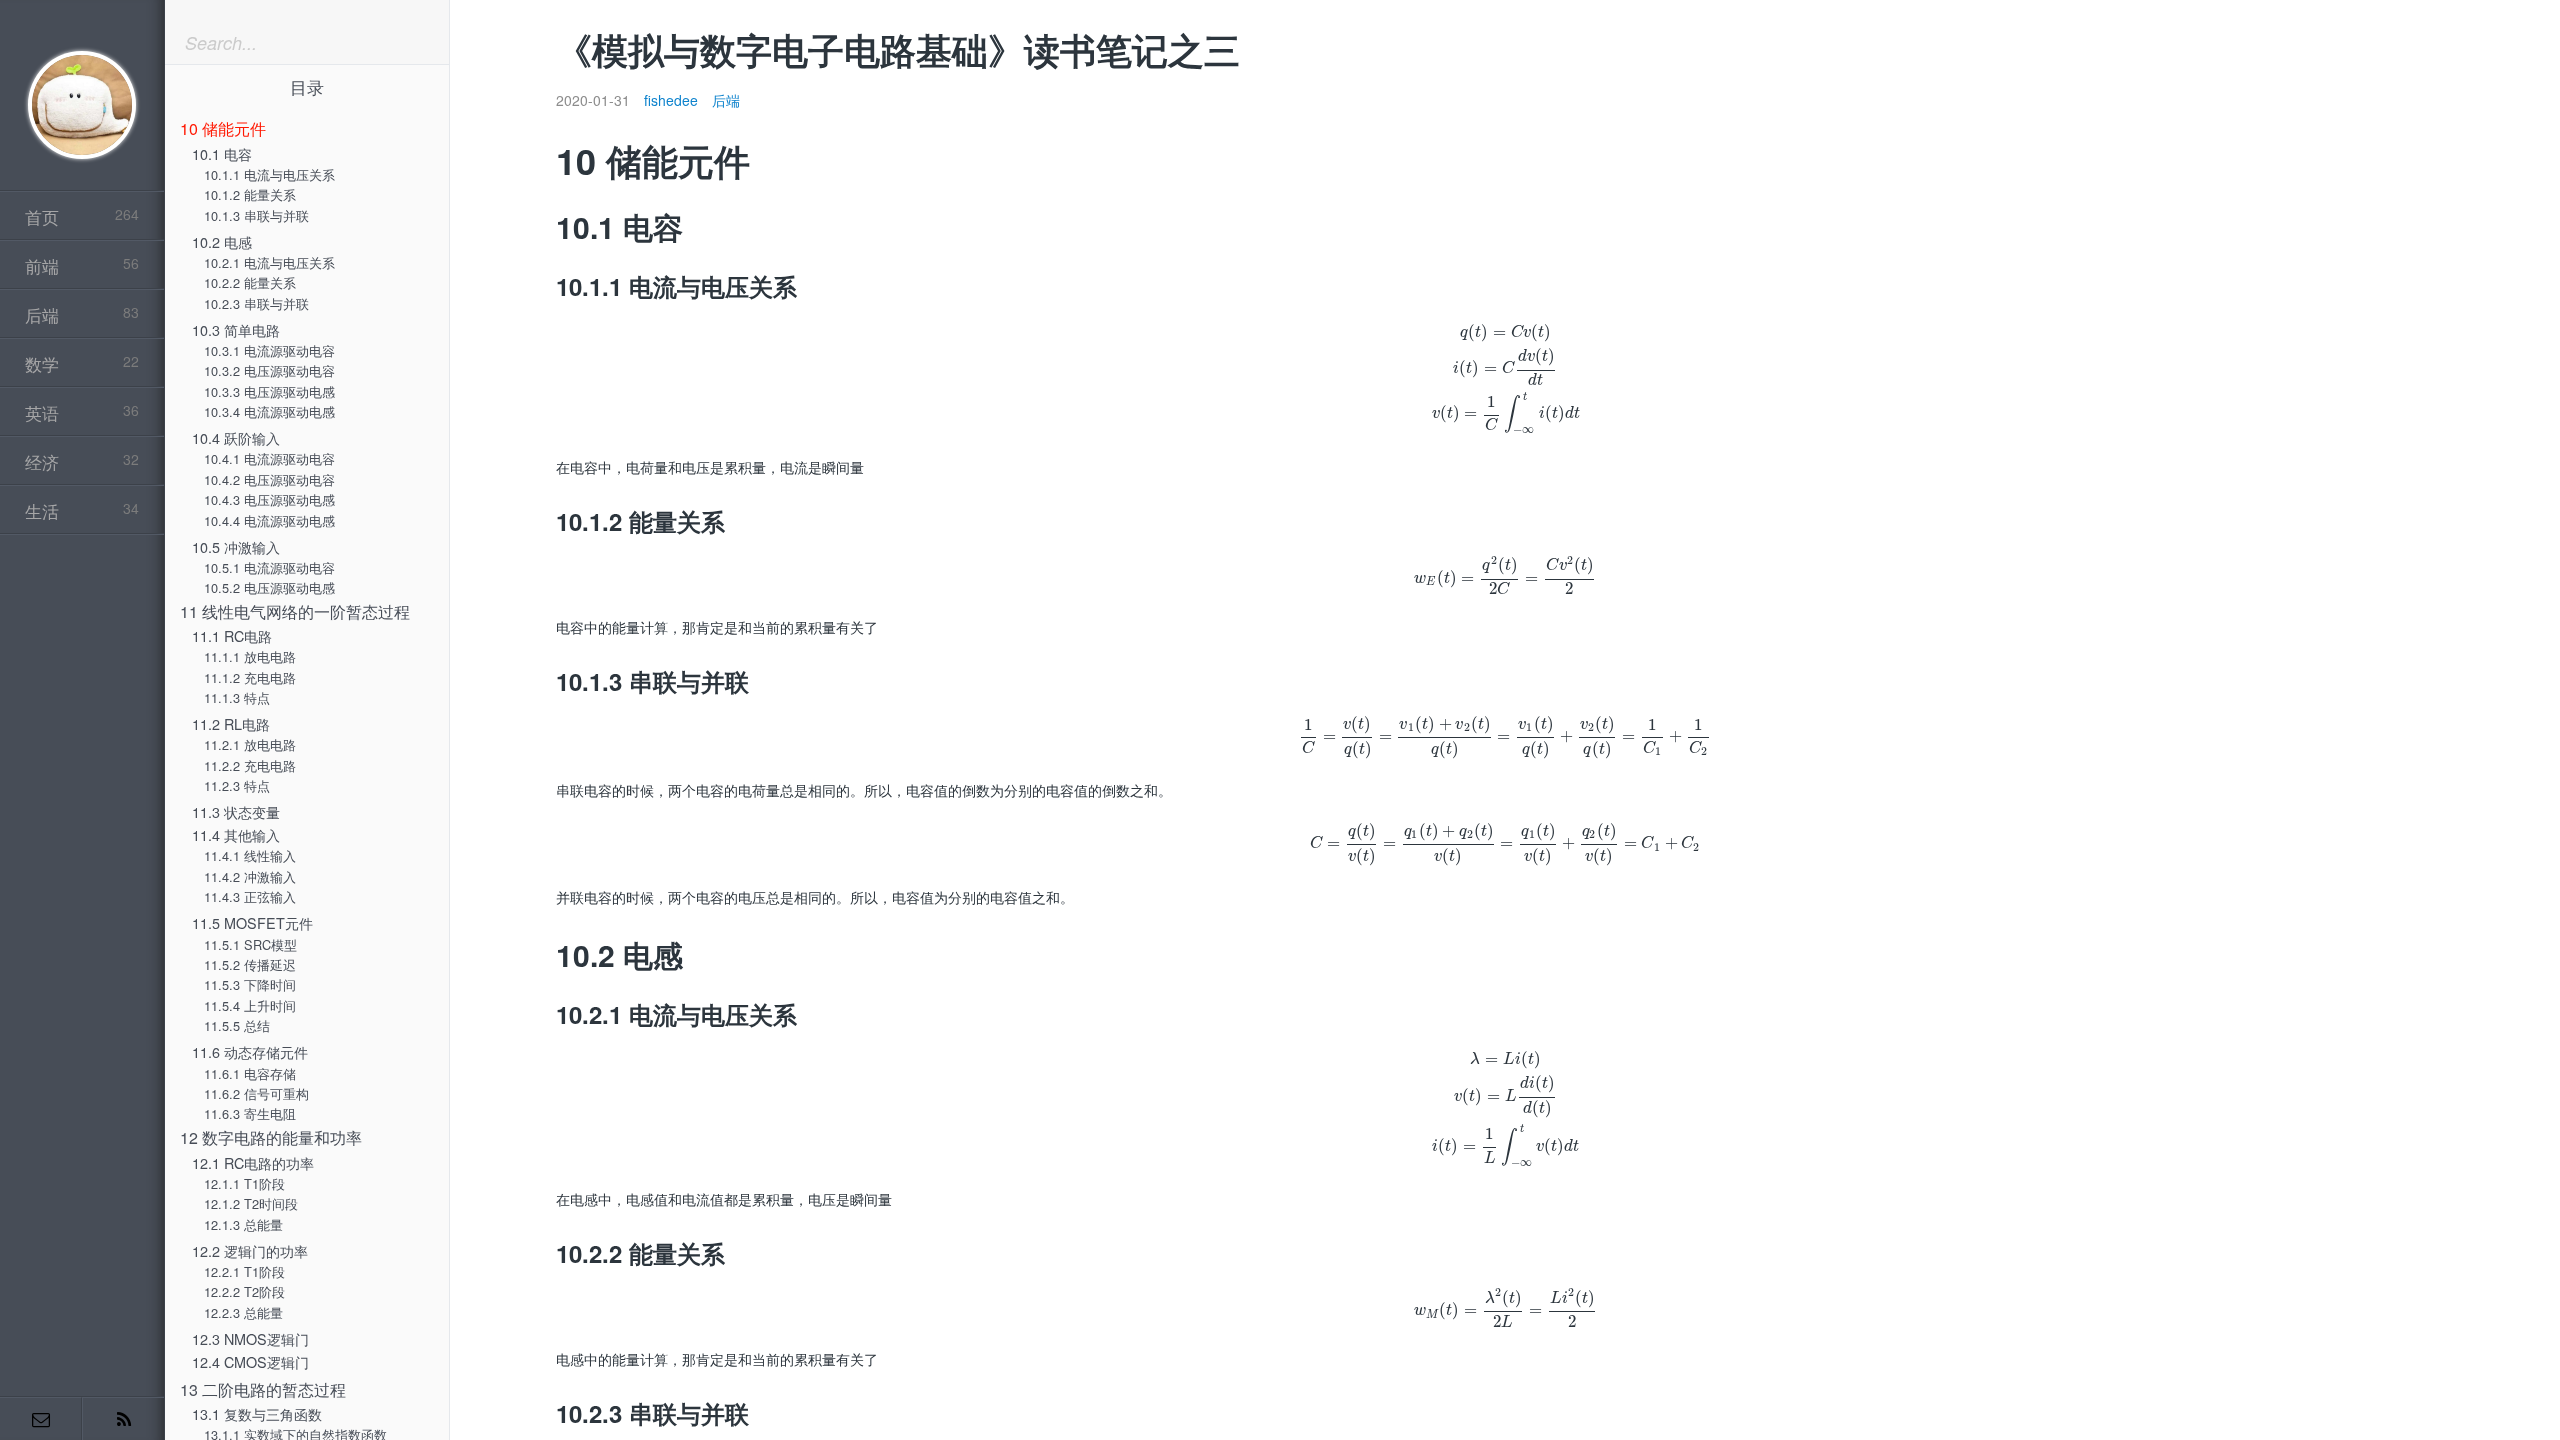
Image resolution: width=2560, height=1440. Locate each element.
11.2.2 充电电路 (250, 765)
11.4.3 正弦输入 (250, 896)
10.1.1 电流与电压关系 (269, 174)
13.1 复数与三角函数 (257, 1413)
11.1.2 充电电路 (250, 677)
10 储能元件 (223, 128)
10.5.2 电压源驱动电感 (269, 587)
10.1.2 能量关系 (250, 194)
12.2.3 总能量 (243, 1312)
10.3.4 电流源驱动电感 (269, 411)
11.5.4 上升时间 (250, 1005)
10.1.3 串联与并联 (256, 215)
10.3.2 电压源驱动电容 (269, 370)
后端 (726, 100)
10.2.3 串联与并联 (256, 303)
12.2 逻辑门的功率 (250, 1250)
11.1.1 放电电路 (250, 656)
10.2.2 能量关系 (250, 282)
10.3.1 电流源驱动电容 (269, 350)
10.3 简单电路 (236, 329)
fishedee (671, 100)
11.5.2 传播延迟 (250, 964)
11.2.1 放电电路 (250, 744)
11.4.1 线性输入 (250, 855)
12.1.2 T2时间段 (251, 1203)
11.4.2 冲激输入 (250, 876)
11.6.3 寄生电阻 (250, 1113)
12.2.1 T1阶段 (244, 1271)
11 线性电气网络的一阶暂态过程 (295, 611)
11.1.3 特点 (237, 697)
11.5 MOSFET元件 (252, 922)
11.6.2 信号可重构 (256, 1093)
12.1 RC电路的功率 (253, 1162)
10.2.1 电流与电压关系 (269, 262)
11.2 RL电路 (231, 723)
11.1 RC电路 (232, 635)
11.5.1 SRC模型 (250, 944)
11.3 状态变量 (236, 811)
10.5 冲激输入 (236, 546)
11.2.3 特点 (237, 785)
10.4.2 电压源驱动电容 (269, 479)
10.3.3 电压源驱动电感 (269, 391)
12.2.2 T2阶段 (244, 1291)
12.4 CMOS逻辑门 (250, 1361)
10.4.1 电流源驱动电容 (269, 458)
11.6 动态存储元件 (250, 1051)
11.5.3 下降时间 (250, 984)
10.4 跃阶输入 (236, 437)
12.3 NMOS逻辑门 (250, 1338)
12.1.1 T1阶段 (244, 1183)
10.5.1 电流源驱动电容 (269, 567)
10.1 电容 (222, 153)
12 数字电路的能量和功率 (271, 1137)
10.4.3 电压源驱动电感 (269, 499)
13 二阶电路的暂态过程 (263, 1389)
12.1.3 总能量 (243, 1224)
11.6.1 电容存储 (250, 1073)
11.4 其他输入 (236, 834)
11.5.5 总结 (237, 1025)
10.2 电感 (222, 241)
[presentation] (1505, 378)
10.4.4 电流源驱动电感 (269, 520)
